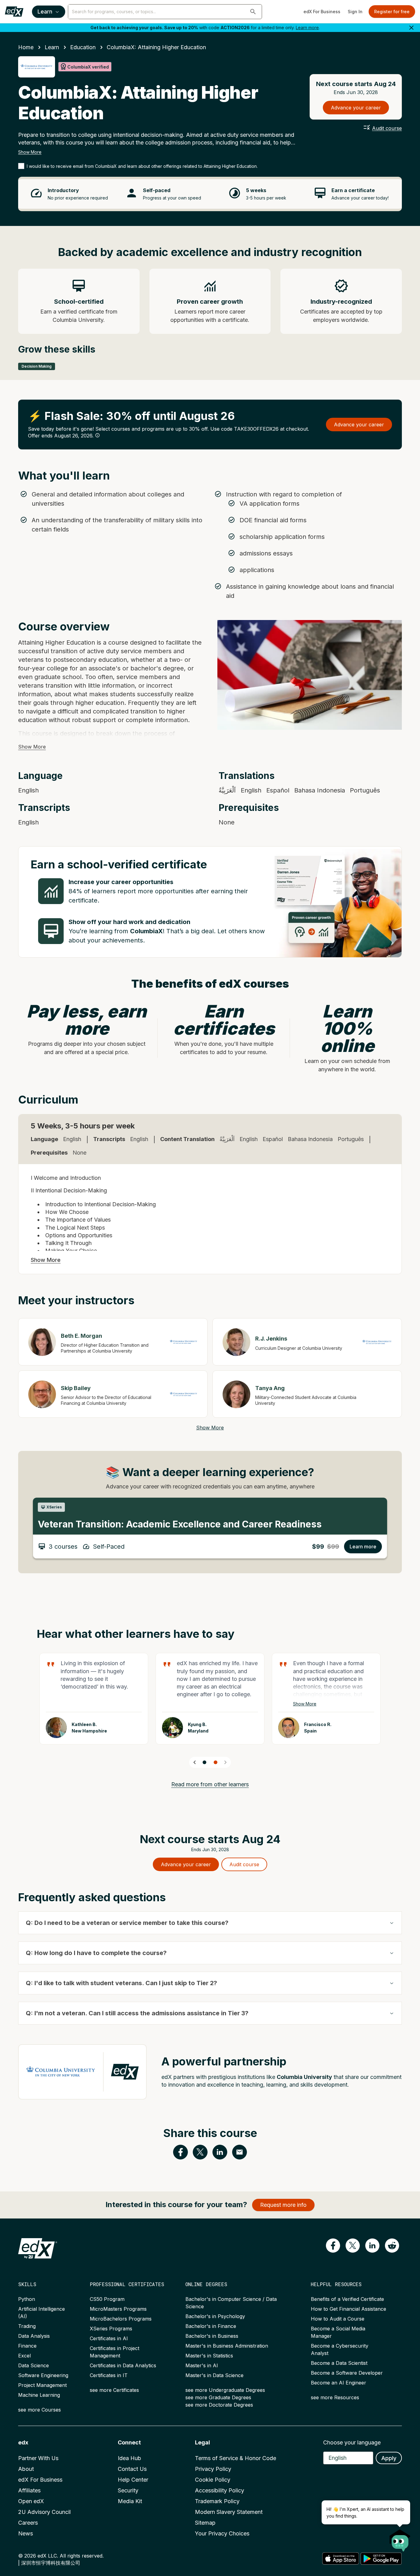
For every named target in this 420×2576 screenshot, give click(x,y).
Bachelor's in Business (212, 2336)
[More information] (97, 435)
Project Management (42, 2385)
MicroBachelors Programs (121, 2319)
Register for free (392, 12)
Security (128, 2490)
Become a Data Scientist (339, 2363)
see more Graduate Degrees (218, 2397)
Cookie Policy (213, 2480)
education (83, 47)
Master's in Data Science (214, 2375)
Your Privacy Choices (222, 2533)
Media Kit (130, 2501)
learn (52, 47)
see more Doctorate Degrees (219, 2405)
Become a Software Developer (347, 2373)
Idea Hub (129, 2458)
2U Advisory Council (44, 2512)
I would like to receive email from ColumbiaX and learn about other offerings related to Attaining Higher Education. (142, 166)
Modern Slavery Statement (229, 2512)
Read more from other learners (210, 1784)
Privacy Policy (213, 2469)
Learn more (307, 28)
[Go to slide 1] (204, 1762)
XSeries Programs (111, 2329)
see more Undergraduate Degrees (225, 2390)
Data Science (34, 2365)
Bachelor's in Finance (211, 2326)
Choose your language (352, 2442)
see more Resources (335, 2397)
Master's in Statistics (209, 2356)
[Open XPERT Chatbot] (400, 2538)
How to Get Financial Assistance (349, 2309)
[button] (253, 12)
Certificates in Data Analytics (123, 2365)
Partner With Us (38, 2458)
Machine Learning (39, 2395)
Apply (389, 2458)
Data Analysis (34, 2336)
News (26, 2533)
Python (27, 2299)
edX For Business (322, 12)
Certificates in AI (109, 2338)
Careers (28, 2523)
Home (26, 47)
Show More (30, 152)
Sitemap (205, 2523)
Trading (27, 2326)
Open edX (31, 2501)
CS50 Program (107, 2299)
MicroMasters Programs (118, 2309)
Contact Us (132, 2469)
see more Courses (40, 2410)
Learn (45, 12)
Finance (27, 2346)
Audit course (387, 128)
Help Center (133, 2480)
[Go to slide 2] (216, 1762)
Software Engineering (43, 2375)
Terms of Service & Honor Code (236, 2458)
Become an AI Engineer (339, 2383)
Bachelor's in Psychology (215, 2316)
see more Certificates (114, 2390)
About (26, 2469)
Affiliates (29, 2490)
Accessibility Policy (220, 2490)
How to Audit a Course (338, 2319)
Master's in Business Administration (227, 2346)
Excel (24, 2356)
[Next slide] (225, 1762)
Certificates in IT (109, 2375)
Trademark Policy (217, 2501)
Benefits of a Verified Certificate (347, 2299)
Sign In (355, 12)
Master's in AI (202, 2365)
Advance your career (356, 108)
